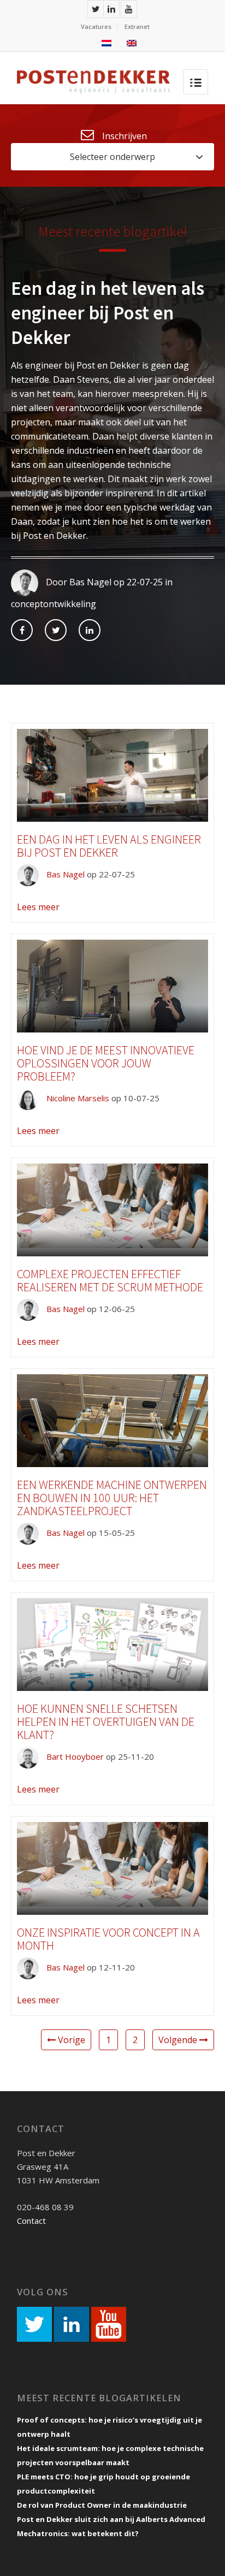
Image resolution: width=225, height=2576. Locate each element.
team (63, 394)
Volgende (179, 2040)
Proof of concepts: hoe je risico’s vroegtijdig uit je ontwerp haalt (109, 2427)
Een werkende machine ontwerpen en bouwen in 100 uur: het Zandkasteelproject (112, 1498)
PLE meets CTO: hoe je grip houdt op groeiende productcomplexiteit (103, 2484)
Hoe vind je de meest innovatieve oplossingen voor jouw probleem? (106, 1063)
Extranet (137, 26)
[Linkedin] (111, 9)
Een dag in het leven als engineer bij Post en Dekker (108, 313)
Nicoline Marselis (77, 1098)
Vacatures (96, 26)
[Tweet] (56, 630)
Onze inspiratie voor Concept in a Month (108, 1939)
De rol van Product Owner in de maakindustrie (102, 2505)
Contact (31, 2221)
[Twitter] (96, 9)
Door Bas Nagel (78, 582)
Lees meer (38, 907)
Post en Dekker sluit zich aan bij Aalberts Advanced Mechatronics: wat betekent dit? (111, 2526)
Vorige (70, 2040)
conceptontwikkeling (54, 604)
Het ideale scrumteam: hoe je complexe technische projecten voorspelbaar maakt (110, 2455)
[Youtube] (129, 9)
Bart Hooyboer (74, 1756)
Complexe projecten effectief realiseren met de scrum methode (110, 1280)
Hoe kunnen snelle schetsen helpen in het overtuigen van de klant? (106, 1722)
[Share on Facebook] (22, 630)
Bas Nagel (64, 874)
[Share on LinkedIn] (90, 630)
